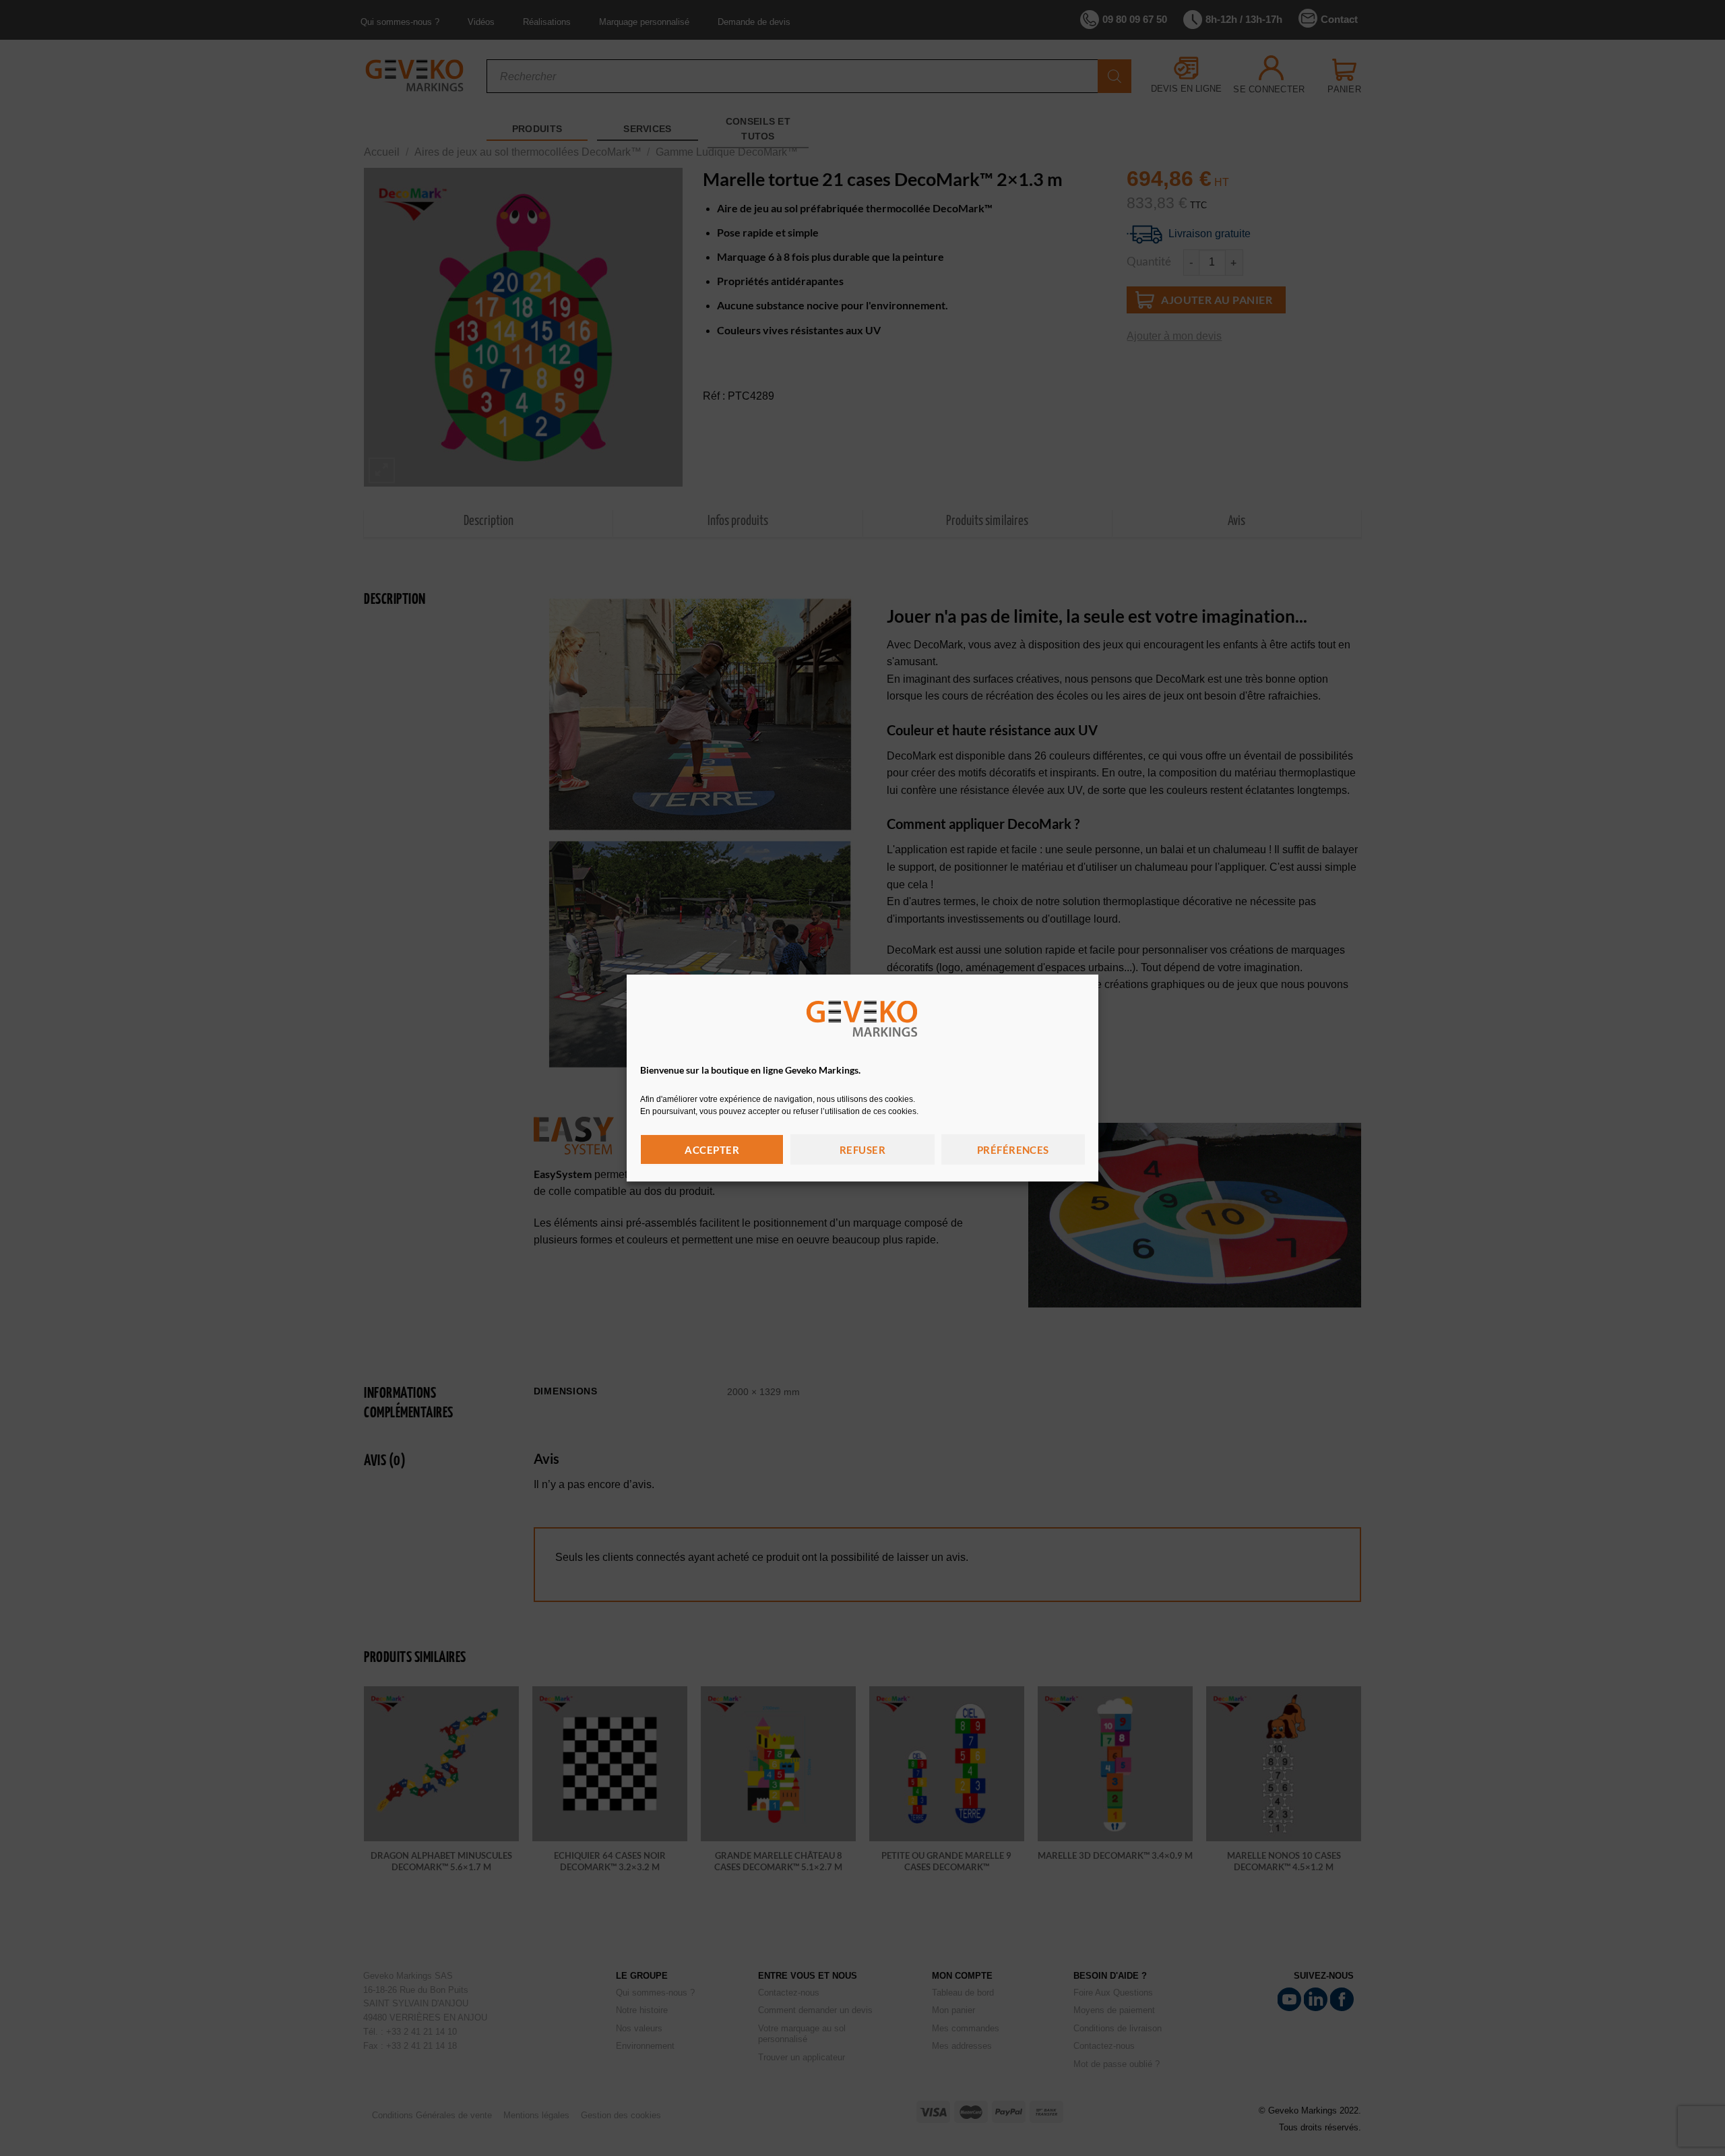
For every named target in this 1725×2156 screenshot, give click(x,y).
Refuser (862, 1150)
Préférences (1013, 1150)
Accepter (712, 1150)
